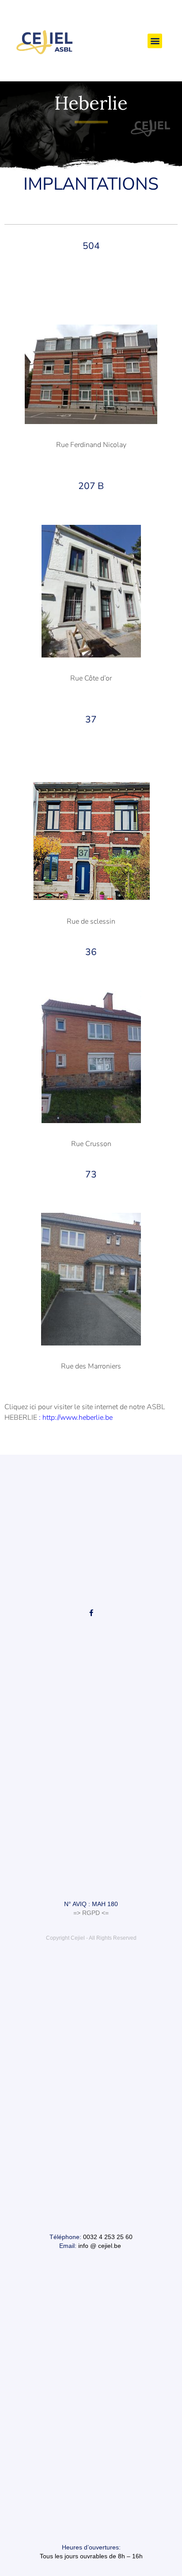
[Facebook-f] (91, 1613)
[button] (155, 41)
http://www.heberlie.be (78, 1418)
